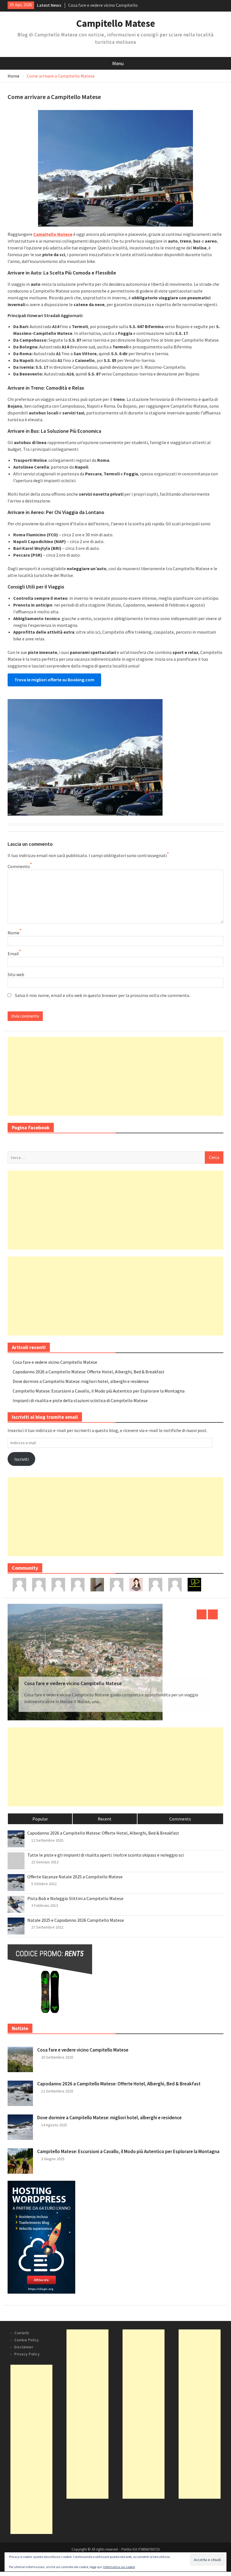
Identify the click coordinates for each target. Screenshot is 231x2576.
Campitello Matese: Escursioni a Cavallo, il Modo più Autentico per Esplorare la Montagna (99, 1391)
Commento (19, 866)
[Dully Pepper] (194, 1584)
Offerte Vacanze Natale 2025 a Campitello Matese (75, 1876)
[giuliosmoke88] (97, 1584)
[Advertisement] (115, 1076)
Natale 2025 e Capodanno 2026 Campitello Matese (76, 1920)
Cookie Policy (27, 2340)
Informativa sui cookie (119, 2567)
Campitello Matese (115, 23)
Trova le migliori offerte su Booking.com (54, 680)
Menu (118, 63)
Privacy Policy (27, 2354)
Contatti (22, 2333)
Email (13, 954)
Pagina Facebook (31, 1127)
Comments (180, 1819)
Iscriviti (22, 1459)
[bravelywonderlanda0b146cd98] (39, 1584)
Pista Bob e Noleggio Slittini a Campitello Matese (75, 1898)
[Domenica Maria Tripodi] (136, 1584)
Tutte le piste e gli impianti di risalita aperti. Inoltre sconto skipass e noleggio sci (105, 1855)
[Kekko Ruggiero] (58, 1584)
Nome (14, 933)
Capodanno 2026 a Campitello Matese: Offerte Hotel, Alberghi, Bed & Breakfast (89, 1372)
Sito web (16, 974)
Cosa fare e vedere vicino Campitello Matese (55, 1362)
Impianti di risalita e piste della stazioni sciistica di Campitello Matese (80, 1400)
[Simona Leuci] (175, 1584)
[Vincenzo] (117, 1584)
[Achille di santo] (156, 1584)
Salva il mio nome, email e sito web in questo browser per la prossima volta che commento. (103, 995)
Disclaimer (24, 2347)
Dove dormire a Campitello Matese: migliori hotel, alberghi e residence (81, 1381)
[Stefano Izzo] (78, 1584)
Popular (40, 1819)
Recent (105, 1819)
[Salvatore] (19, 1584)
